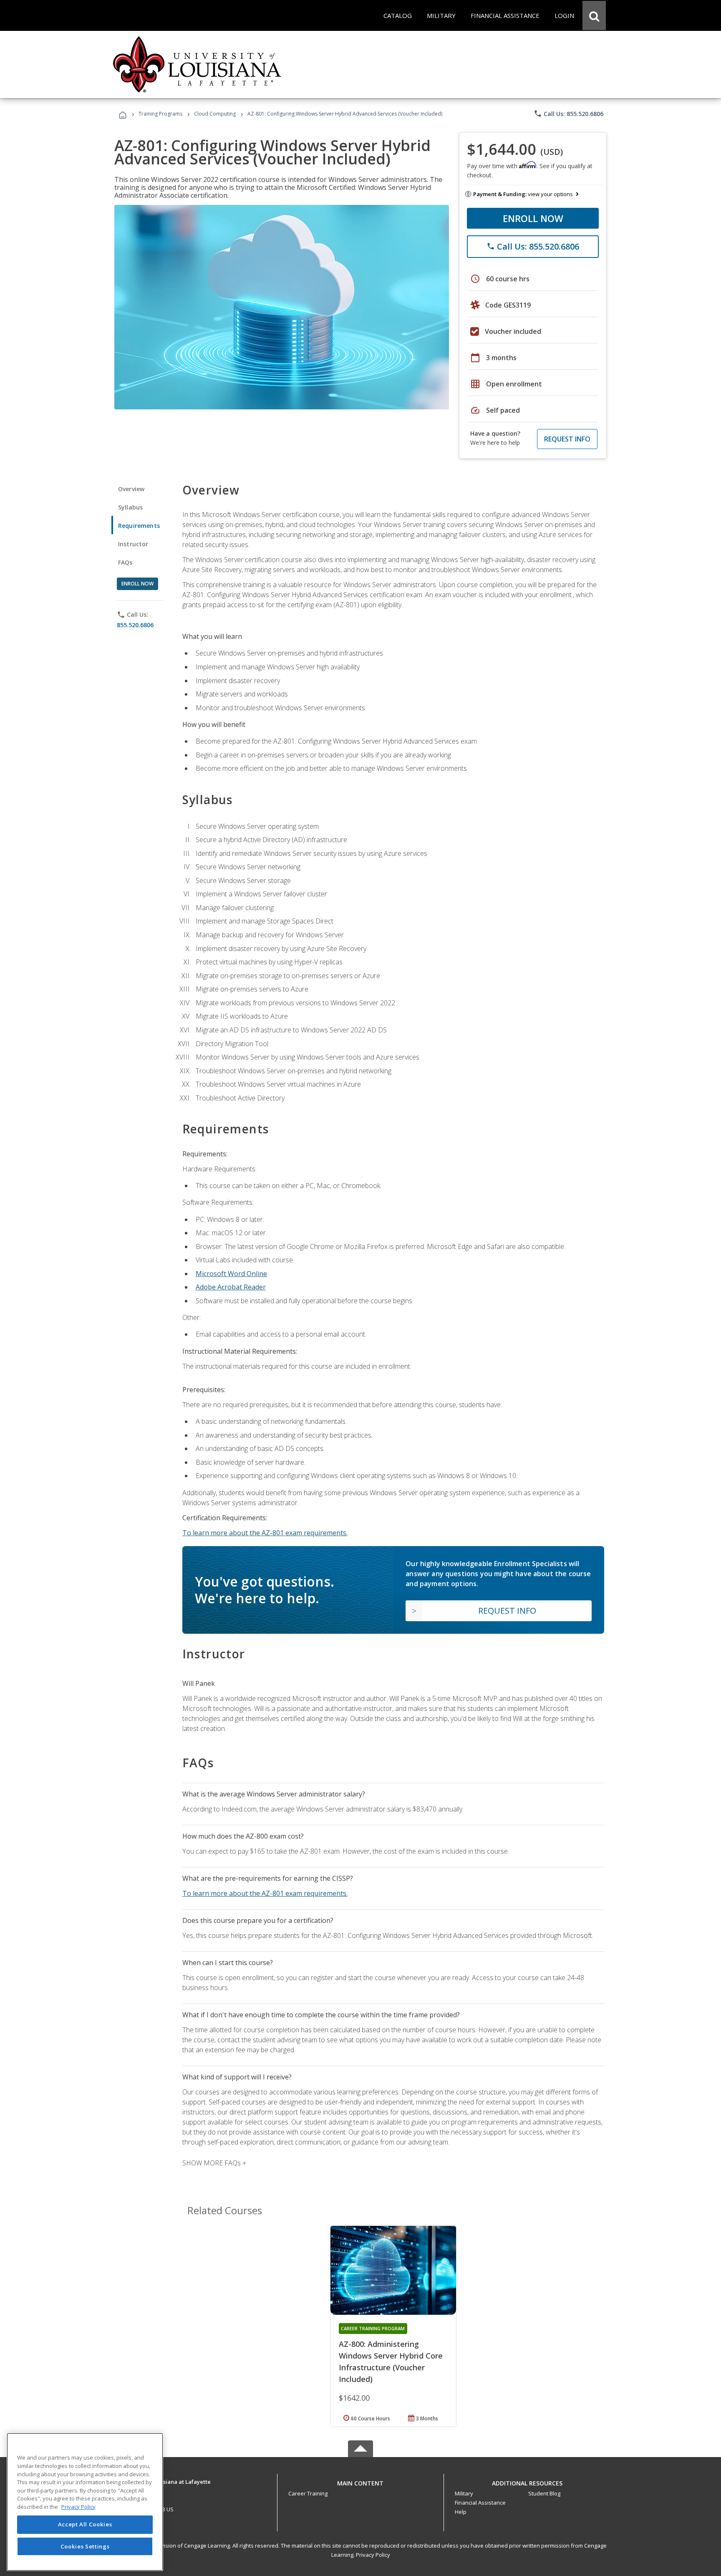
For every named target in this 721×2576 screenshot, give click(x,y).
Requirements (139, 526)
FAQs (125, 562)
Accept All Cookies (85, 2525)
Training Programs (160, 114)
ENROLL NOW (533, 218)
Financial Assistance (480, 2503)
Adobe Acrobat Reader (231, 1287)
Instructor (133, 544)
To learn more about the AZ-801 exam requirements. (265, 1533)
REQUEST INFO (567, 439)
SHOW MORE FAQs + (214, 2163)
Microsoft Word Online (231, 1274)
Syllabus (130, 507)
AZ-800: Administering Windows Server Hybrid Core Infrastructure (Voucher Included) (391, 2362)
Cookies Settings (85, 2546)
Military (464, 2493)
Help (461, 2512)
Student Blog (544, 2493)
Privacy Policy (373, 2555)
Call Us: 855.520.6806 (568, 114)
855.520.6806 (135, 625)
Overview (131, 489)
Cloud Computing (215, 114)
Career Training (308, 2493)
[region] (85, 2502)
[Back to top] (360, 2481)
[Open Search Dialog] (594, 15)
